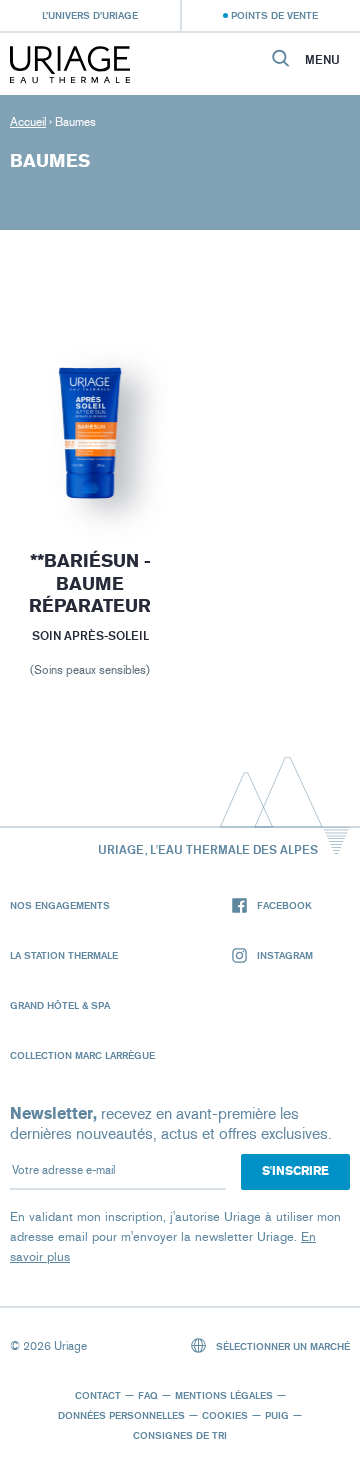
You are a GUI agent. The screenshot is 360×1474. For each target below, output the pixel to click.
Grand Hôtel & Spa (60, 1005)
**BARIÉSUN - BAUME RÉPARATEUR (90, 583)
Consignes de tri (180, 1435)
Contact (98, 1395)
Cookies (225, 1415)
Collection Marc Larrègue (82, 1055)
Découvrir (90, 471)
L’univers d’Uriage (90, 15)
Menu (322, 60)
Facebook (284, 905)
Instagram (285, 955)
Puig (277, 1415)
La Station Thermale (64, 955)
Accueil (28, 122)
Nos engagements (60, 905)
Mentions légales (224, 1395)
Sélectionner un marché (281, 1346)
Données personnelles (121, 1415)
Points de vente (274, 15)
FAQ (148, 1395)
